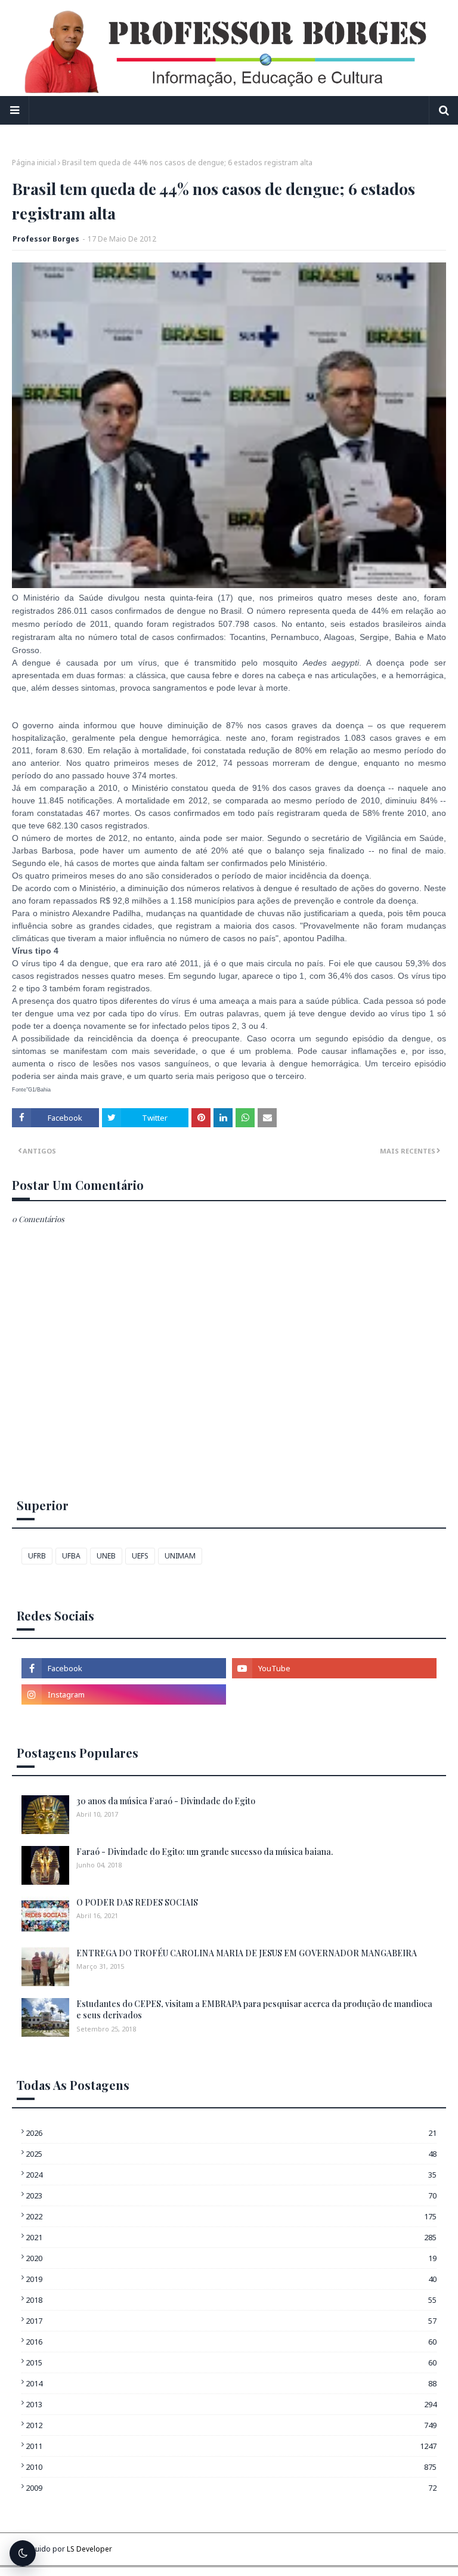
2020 (231, 2258)
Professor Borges (46, 239)
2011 (231, 2446)
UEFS (140, 1556)
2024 (231, 2175)
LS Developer (89, 2549)
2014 (231, 2383)
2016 (231, 2342)
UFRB (37, 1556)
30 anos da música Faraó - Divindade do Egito (166, 1801)
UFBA (71, 1556)
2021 (231, 2237)
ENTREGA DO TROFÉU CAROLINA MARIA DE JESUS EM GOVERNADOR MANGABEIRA (247, 1953)
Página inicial (34, 163)
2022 (231, 2216)
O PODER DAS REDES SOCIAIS (137, 1902)
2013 (231, 2404)
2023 (231, 2195)
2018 (231, 2300)
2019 (231, 2279)
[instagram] (124, 1694)
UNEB (106, 1556)
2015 (231, 2362)
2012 (231, 2425)
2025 (231, 2154)
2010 (231, 2467)
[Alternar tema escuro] (23, 2553)
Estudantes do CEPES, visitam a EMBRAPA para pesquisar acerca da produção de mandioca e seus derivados (254, 2010)
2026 (231, 2133)
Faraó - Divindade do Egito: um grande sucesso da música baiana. (205, 1852)
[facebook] (124, 1668)
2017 (231, 2321)
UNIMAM (180, 1556)
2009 (231, 2488)
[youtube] (334, 1668)
